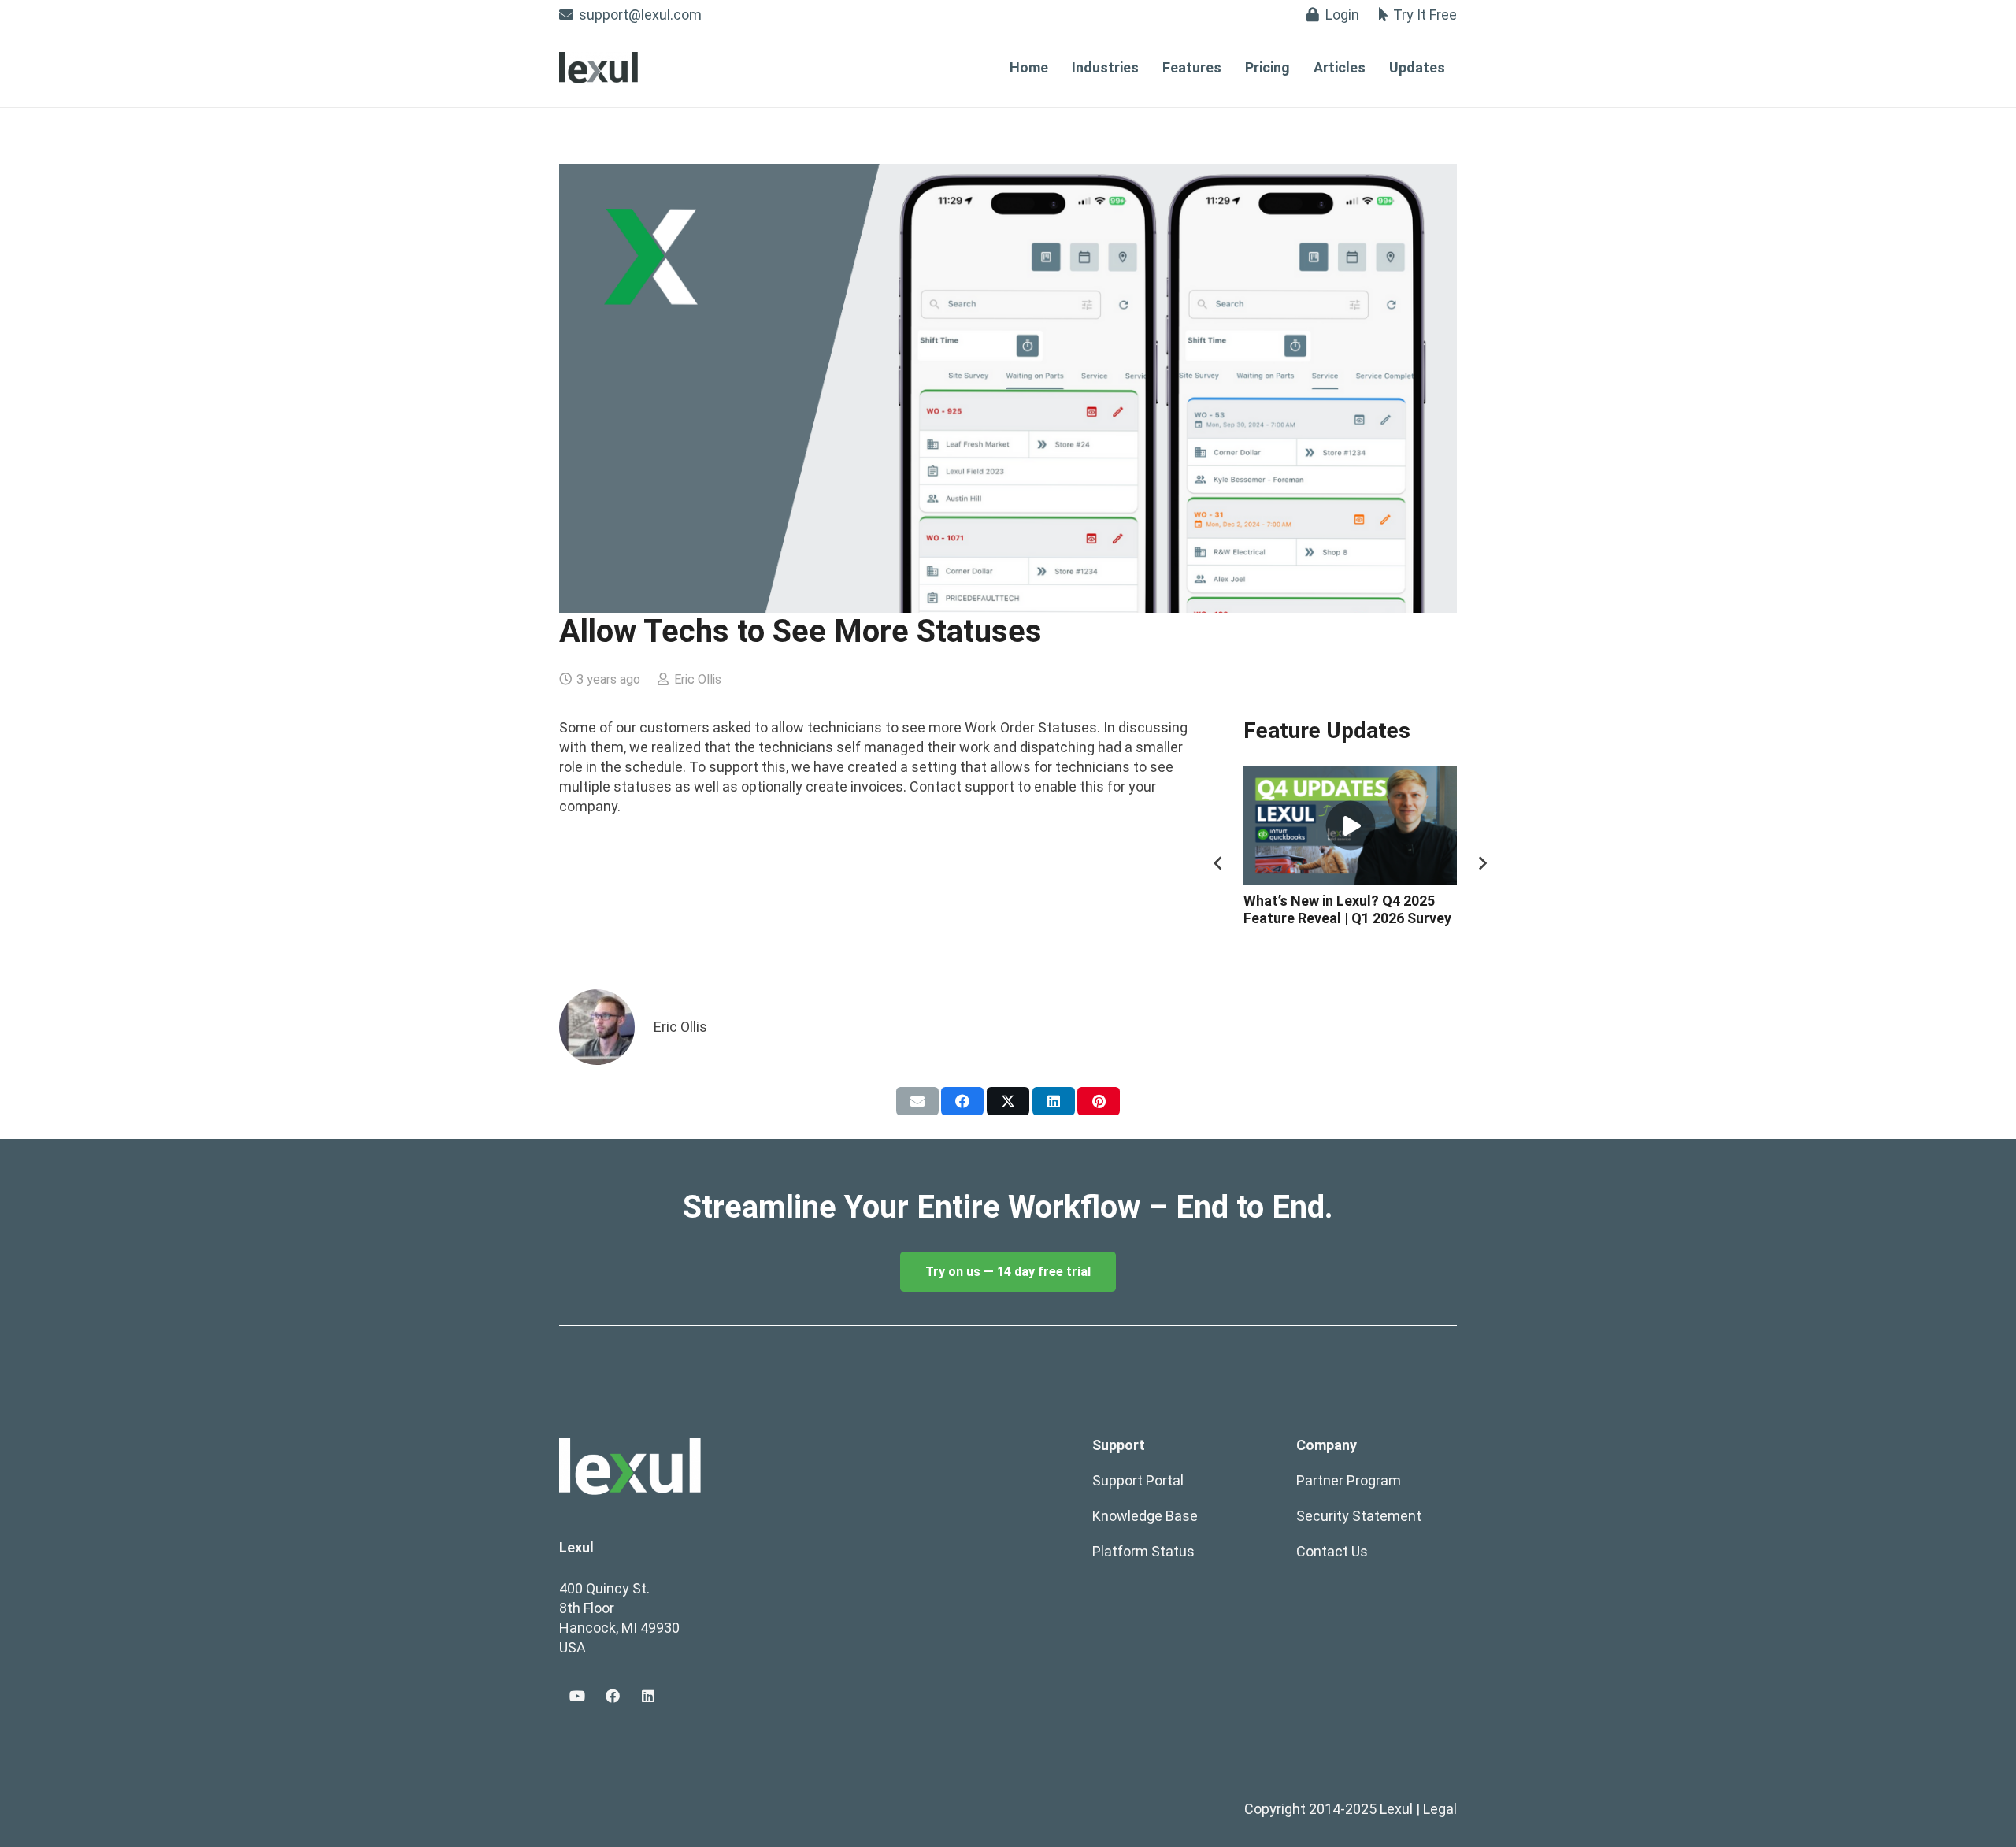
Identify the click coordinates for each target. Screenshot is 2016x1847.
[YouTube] (577, 1696)
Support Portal (1138, 1480)
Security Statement (1359, 1516)
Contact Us (1332, 1551)
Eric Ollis (698, 679)
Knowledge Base (1145, 1516)
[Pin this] (1099, 1101)
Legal (1440, 1809)
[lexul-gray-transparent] (598, 68)
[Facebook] (612, 1696)
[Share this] (962, 1101)
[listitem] (1008, 1207)
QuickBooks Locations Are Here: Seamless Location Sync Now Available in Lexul (1366, 918)
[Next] (1482, 863)
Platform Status (1143, 1551)
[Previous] (1219, 863)
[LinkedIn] (648, 1696)
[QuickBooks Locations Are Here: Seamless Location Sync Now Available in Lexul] (1366, 826)
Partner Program (1349, 1480)
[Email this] (917, 1101)
